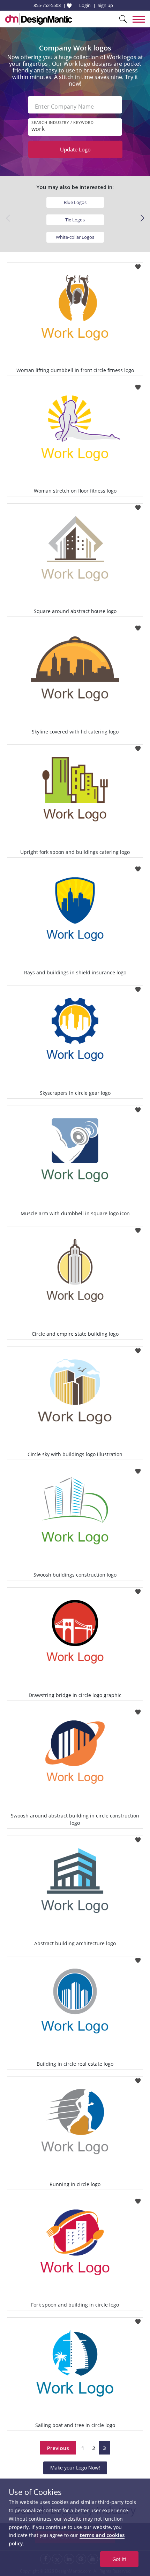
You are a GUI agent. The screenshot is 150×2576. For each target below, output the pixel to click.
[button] (142, 218)
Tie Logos (75, 220)
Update (75, 149)
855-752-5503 (47, 5)
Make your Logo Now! (75, 2468)
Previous (58, 2448)
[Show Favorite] (69, 6)
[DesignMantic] (39, 19)
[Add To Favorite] (138, 265)
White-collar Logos (75, 237)
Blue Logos (75, 202)
